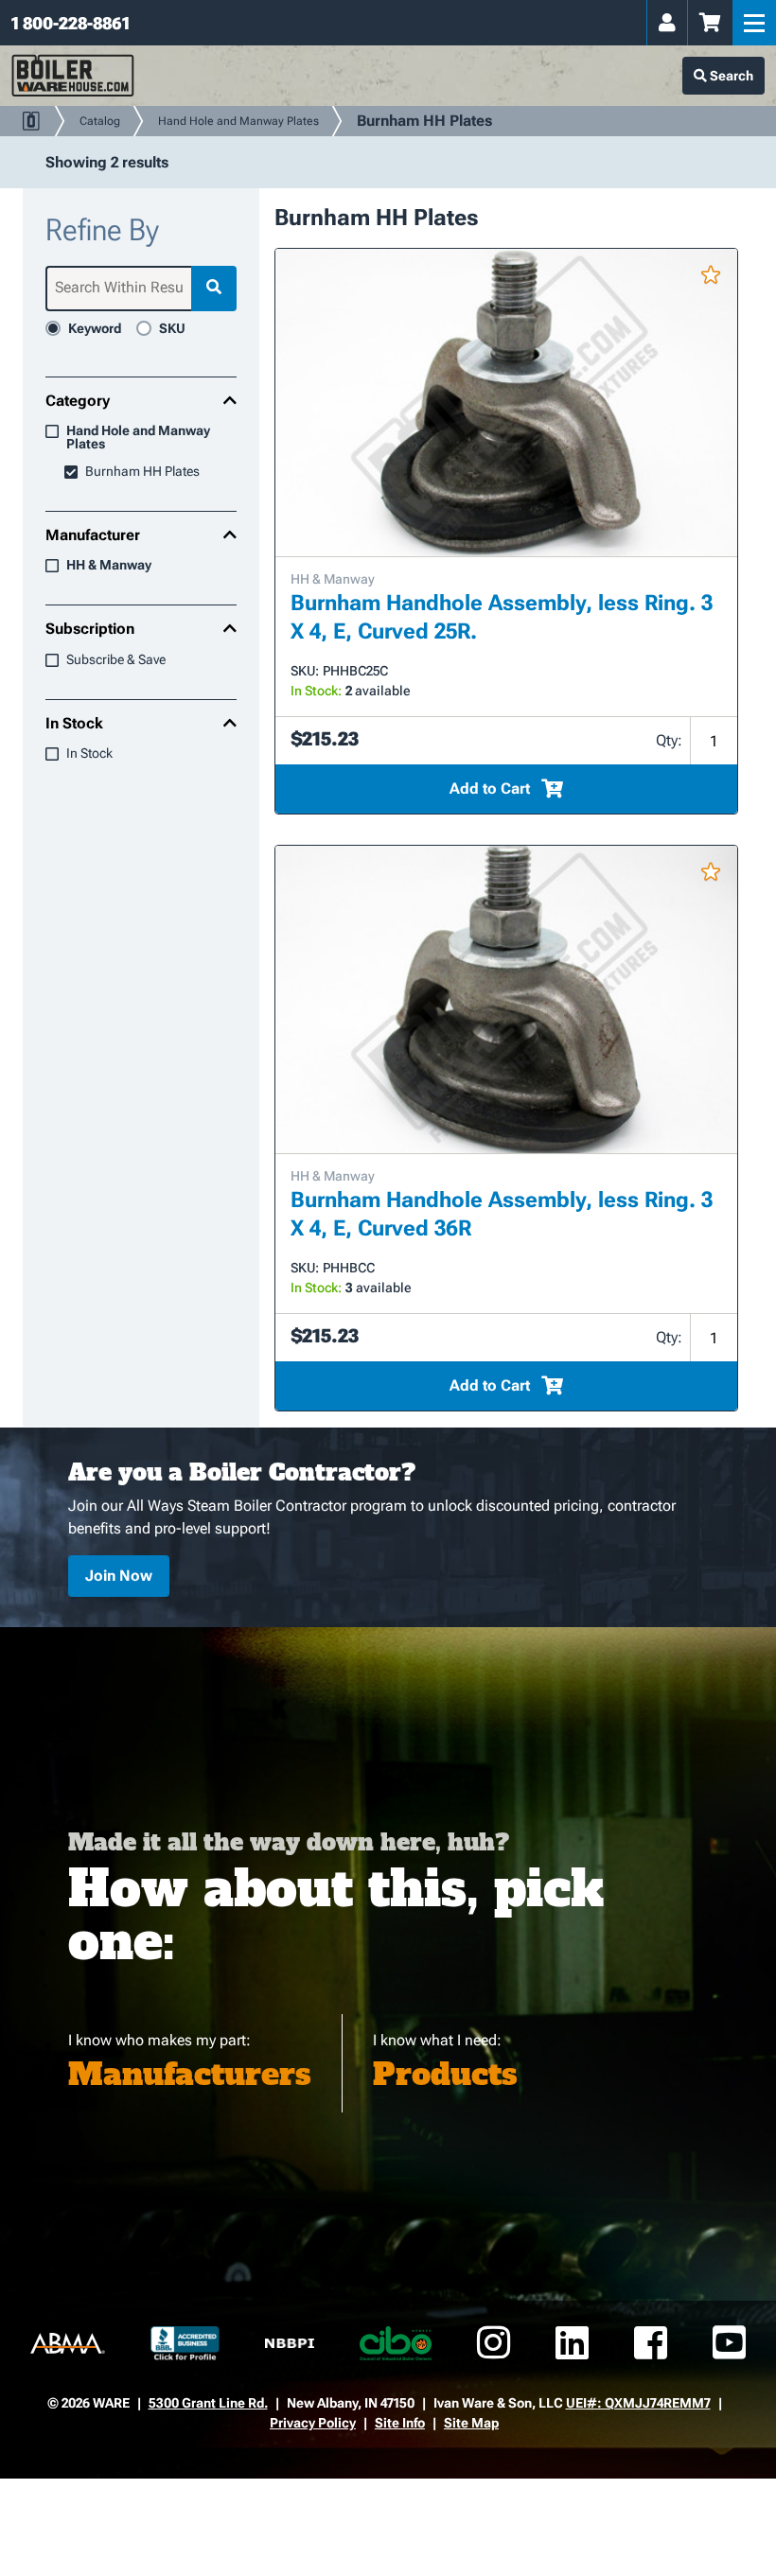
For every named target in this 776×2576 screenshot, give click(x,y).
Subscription (90, 629)
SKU (172, 328)
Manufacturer (93, 535)
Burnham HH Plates (142, 472)
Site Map (471, 2423)
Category (78, 401)
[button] (711, 279)
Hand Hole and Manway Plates (238, 121)
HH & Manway (109, 565)
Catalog (100, 121)
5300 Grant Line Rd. (208, 2403)
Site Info (400, 2423)
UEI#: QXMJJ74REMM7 (638, 2403)
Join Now (119, 1576)
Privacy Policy (313, 2423)
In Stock (74, 724)
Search (730, 76)
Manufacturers (190, 2075)
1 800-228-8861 (71, 23)
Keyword (95, 328)
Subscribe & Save (116, 660)
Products (445, 2075)
